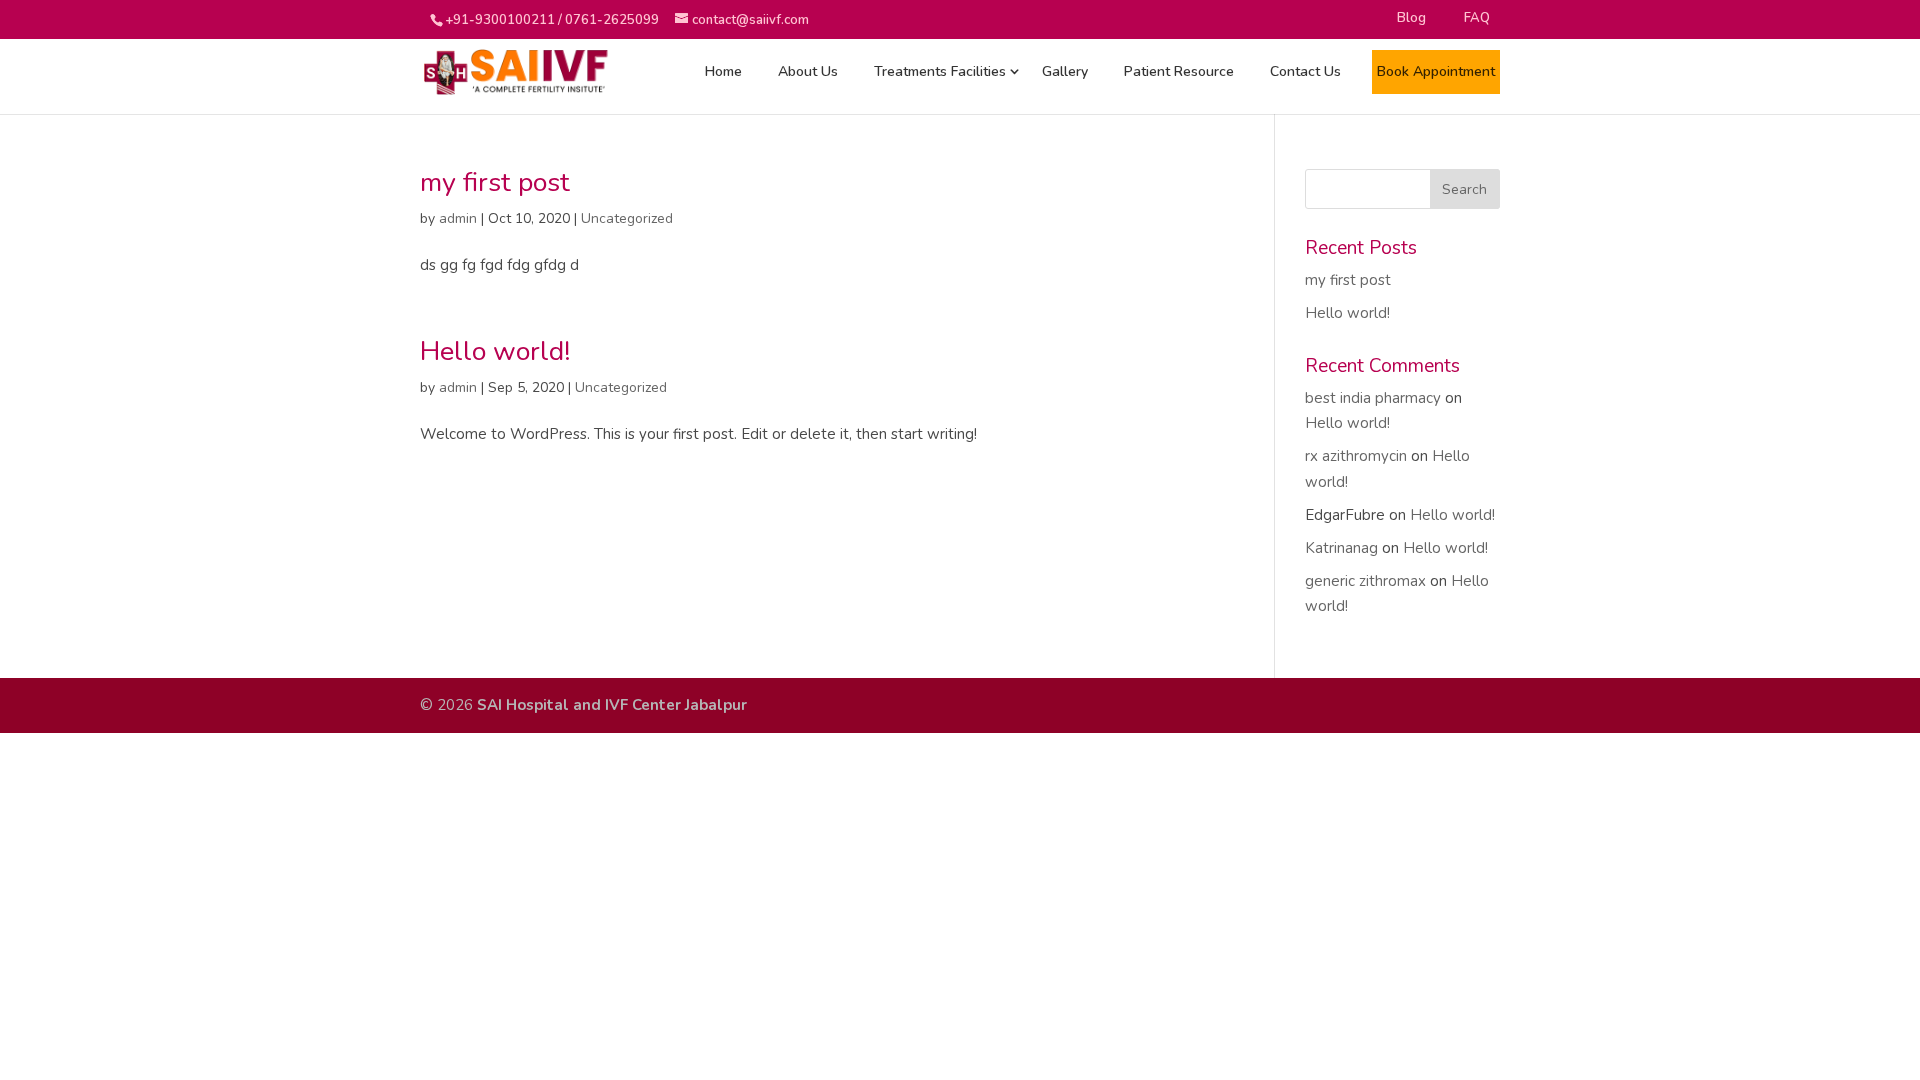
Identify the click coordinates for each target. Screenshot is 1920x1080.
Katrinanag (1341, 548)
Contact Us (1305, 71)
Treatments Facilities (940, 71)
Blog (1411, 18)
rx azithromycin (1356, 456)
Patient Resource (1179, 71)
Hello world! (495, 351)
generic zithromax (1365, 581)
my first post (495, 182)
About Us (808, 71)
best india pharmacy (1373, 398)
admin (458, 218)
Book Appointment (1436, 71)
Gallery (1065, 71)
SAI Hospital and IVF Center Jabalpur (612, 705)
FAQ (1477, 18)
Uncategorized (627, 218)
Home (723, 71)
